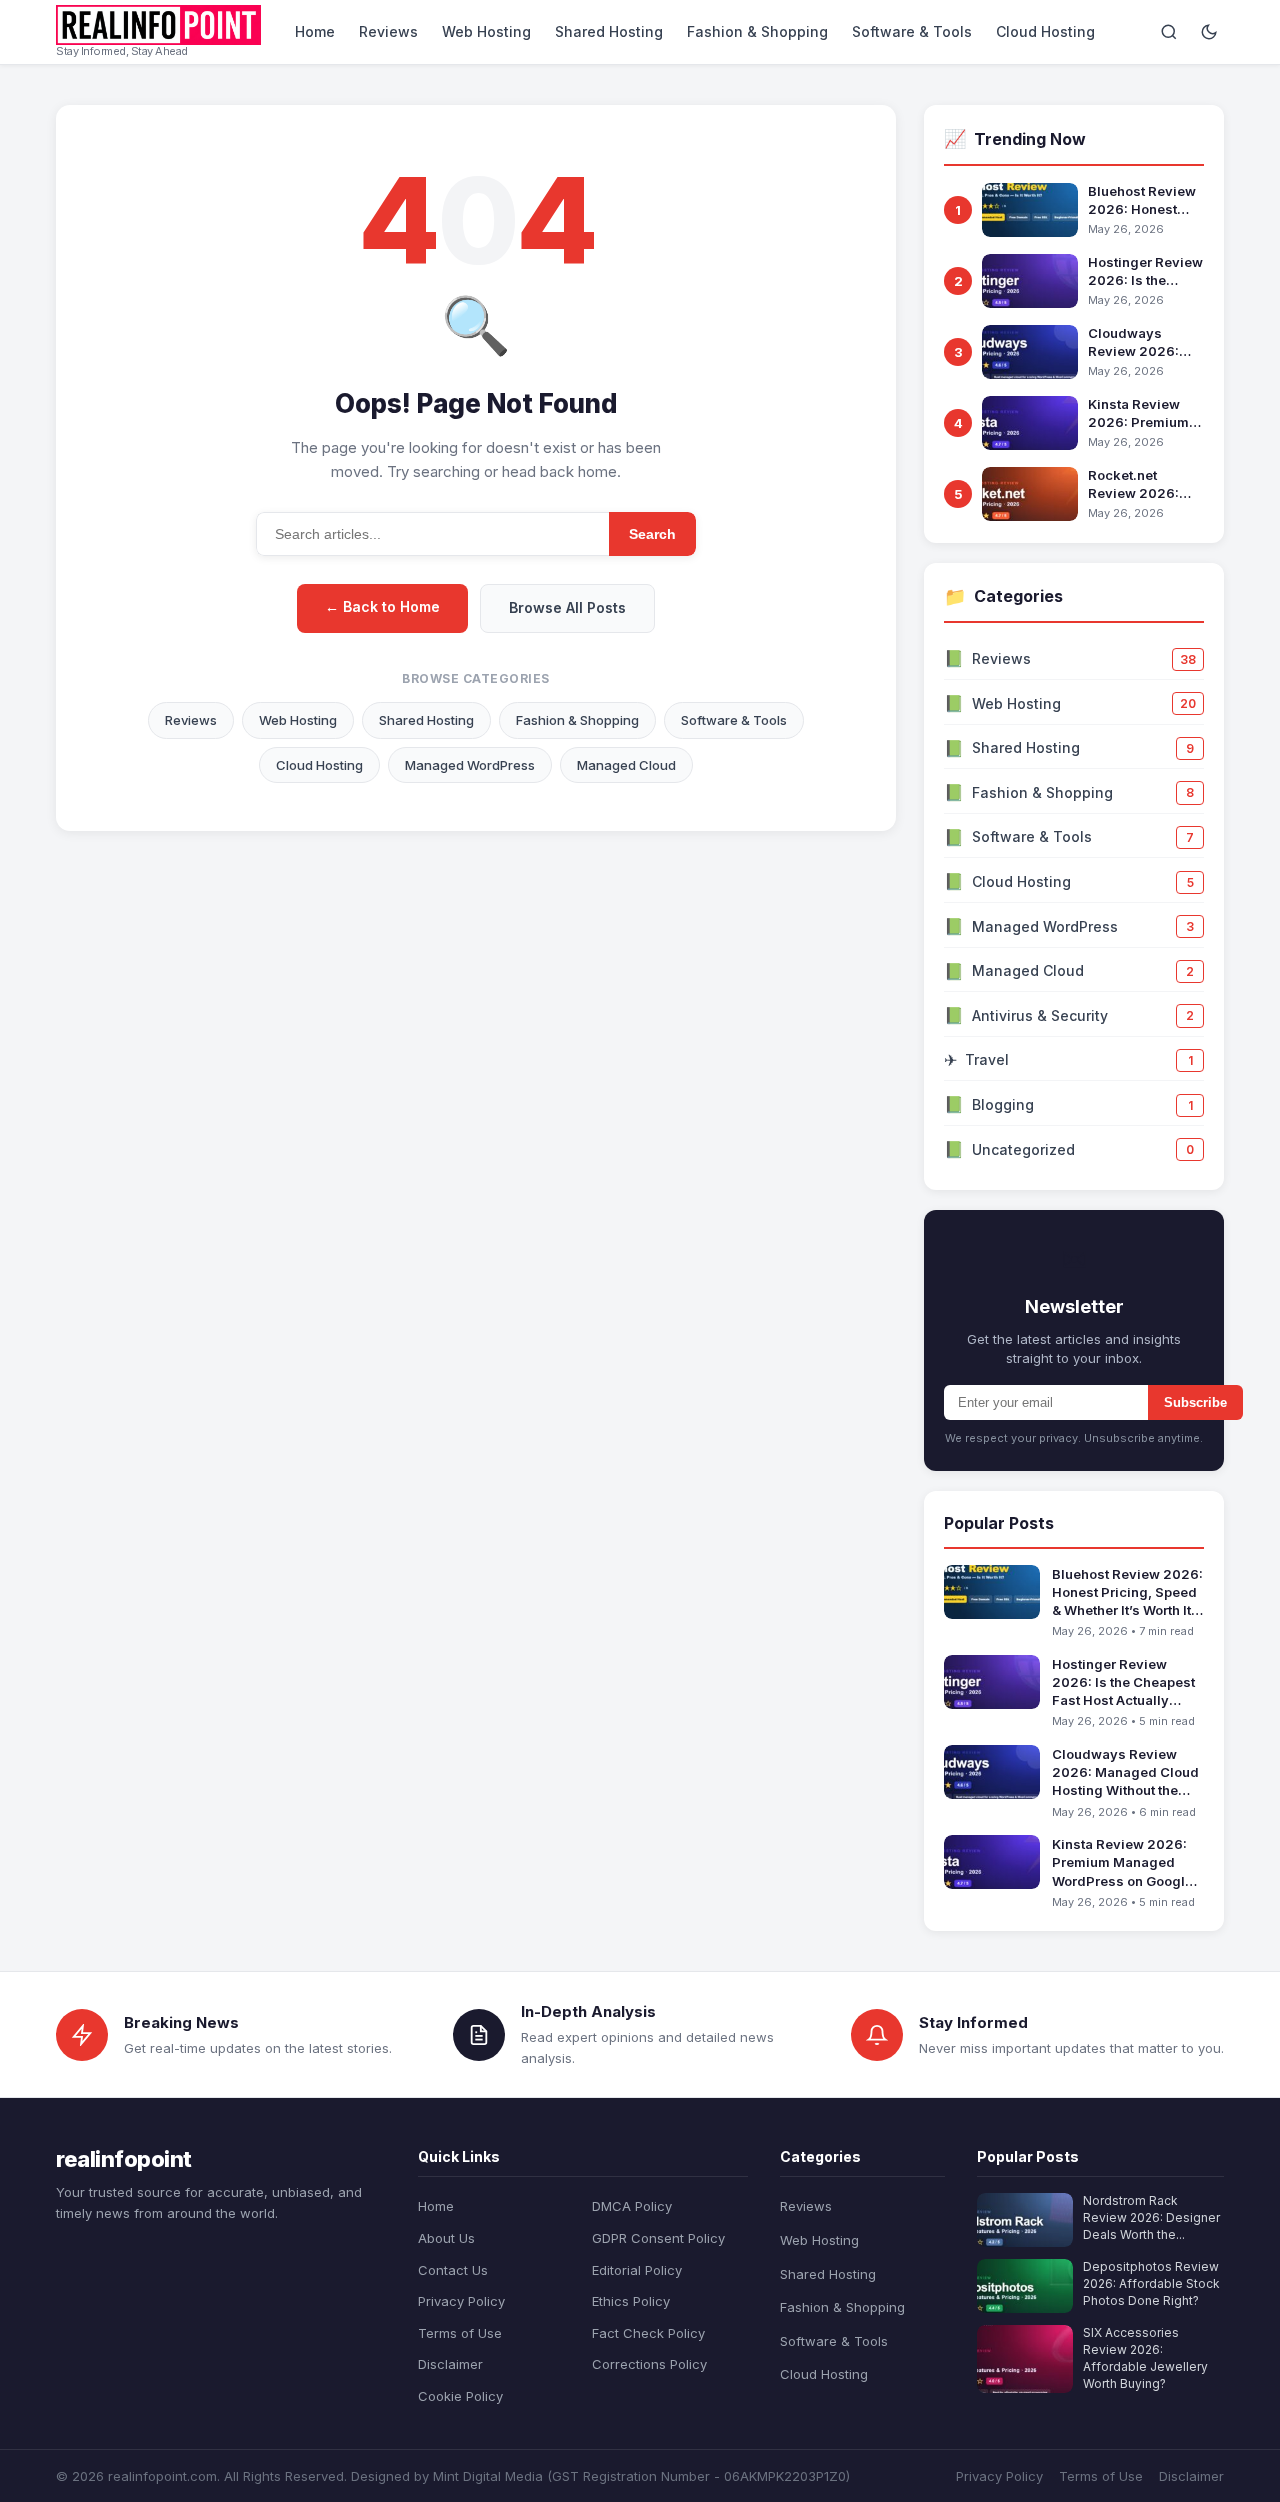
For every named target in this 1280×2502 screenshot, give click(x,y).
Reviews (388, 31)
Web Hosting (486, 31)
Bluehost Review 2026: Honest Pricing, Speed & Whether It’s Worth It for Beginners (1146, 200)
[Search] (1169, 32)
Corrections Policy (649, 2364)
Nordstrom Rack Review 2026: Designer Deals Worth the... (1151, 2217)
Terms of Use (460, 2333)
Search (652, 534)
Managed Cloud (626, 765)
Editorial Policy (637, 2270)
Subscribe (1195, 1402)
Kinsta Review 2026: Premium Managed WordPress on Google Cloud (1138, 413)
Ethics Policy (631, 2301)
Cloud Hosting (1045, 31)
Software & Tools (912, 31)
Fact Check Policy (648, 2333)
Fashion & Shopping (757, 31)
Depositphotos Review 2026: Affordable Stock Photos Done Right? (1151, 2283)
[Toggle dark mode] (1209, 32)
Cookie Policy (460, 2396)
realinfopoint (124, 2159)
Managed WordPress (470, 765)
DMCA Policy (632, 2206)
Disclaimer (450, 2364)
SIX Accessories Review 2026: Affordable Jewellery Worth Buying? (1145, 2357)
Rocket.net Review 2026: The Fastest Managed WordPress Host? (1144, 484)
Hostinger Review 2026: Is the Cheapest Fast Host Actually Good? (1145, 271)
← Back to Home (382, 606)
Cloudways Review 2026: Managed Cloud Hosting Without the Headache (1140, 342)
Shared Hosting (609, 31)
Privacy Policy (461, 2301)
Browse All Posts (567, 607)
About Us (446, 2238)
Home (315, 31)
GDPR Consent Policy (658, 2238)
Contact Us (453, 2270)
